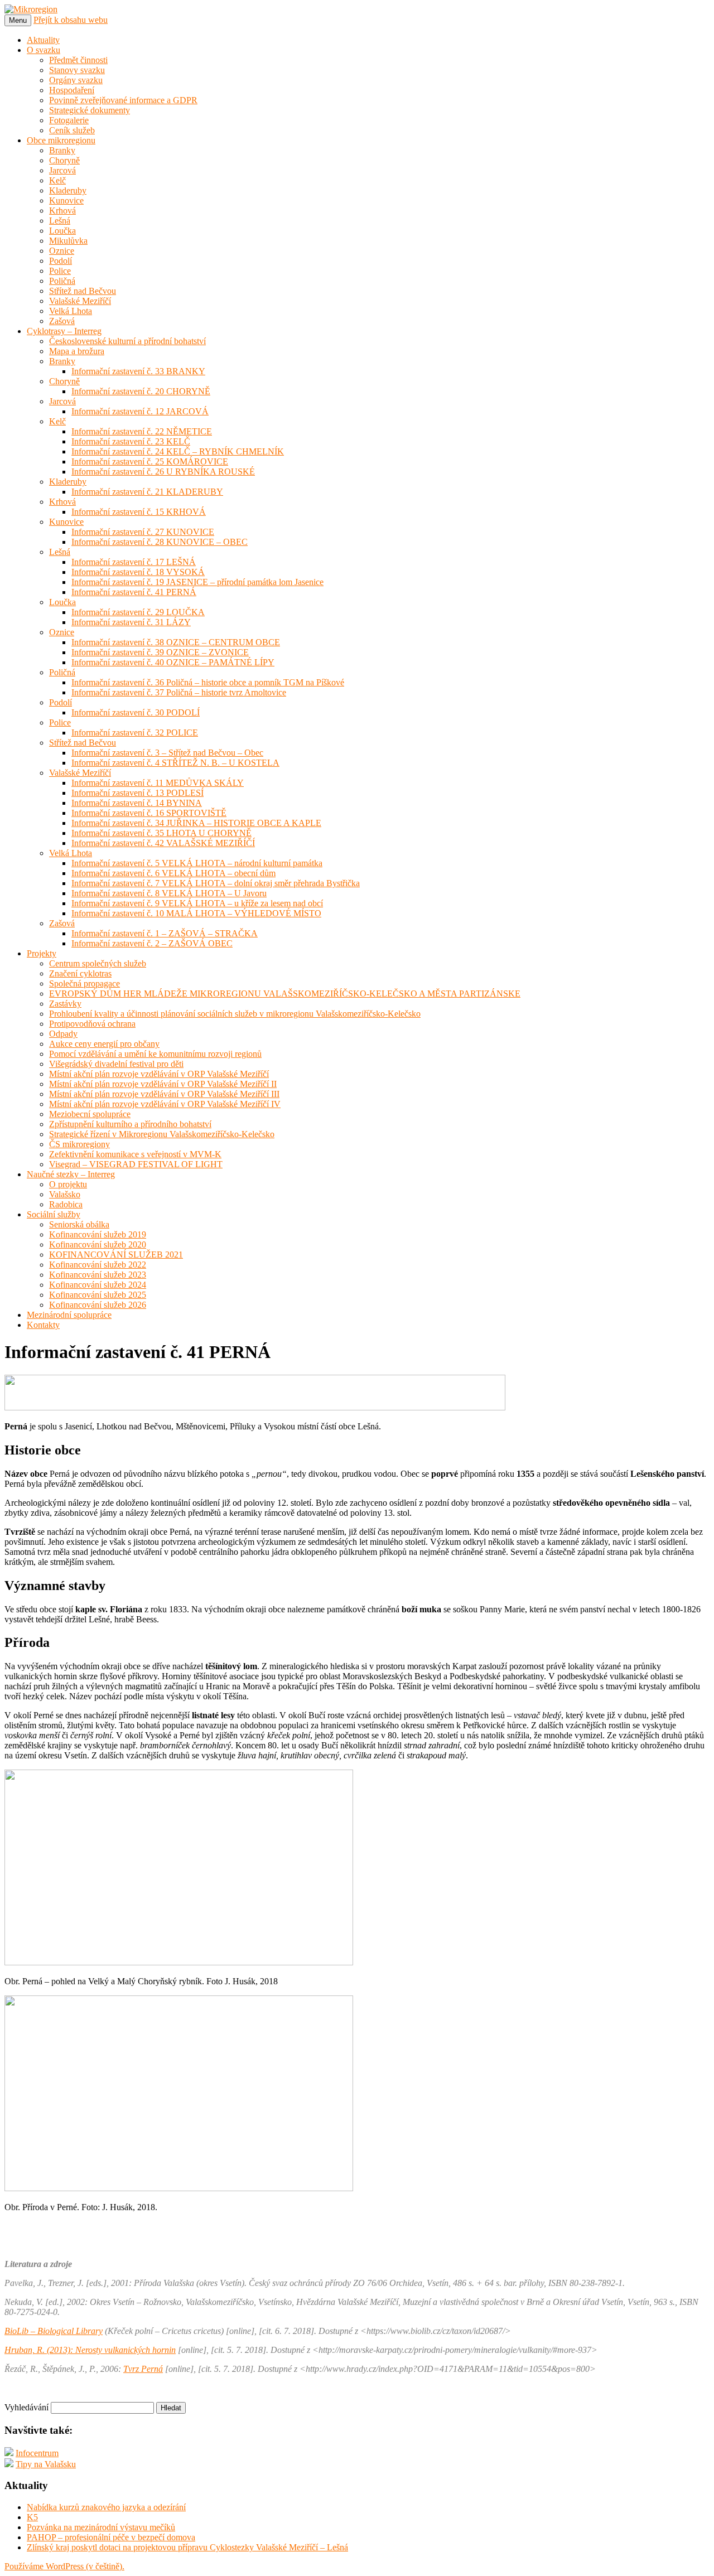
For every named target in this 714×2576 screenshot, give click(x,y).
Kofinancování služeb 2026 (98, 1305)
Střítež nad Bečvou (83, 291)
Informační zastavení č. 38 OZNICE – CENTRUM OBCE (176, 642)
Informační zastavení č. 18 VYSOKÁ (138, 572)
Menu (18, 20)
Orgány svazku (76, 80)
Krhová (62, 211)
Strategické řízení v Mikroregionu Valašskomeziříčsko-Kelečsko (162, 1134)
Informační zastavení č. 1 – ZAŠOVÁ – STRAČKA (165, 933)
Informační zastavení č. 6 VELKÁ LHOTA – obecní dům (173, 873)
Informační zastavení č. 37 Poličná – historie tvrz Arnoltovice (179, 692)
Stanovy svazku (77, 70)
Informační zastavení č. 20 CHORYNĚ (141, 391)
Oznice (62, 251)
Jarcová (62, 170)
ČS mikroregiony (79, 1144)
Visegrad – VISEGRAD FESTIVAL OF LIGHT (136, 1164)
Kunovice (66, 200)
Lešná (60, 221)
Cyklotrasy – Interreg (64, 331)
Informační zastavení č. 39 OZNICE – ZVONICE (160, 652)
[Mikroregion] (31, 9)
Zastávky (65, 1004)
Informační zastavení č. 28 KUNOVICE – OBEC (160, 542)
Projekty (42, 953)
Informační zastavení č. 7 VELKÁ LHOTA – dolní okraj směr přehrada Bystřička (216, 883)
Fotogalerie (69, 120)
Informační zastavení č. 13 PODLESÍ (138, 793)
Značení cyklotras (80, 973)
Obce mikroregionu (61, 140)
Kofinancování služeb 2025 (98, 1295)
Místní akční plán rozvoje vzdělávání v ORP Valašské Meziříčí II (163, 1084)
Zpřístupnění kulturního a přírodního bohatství (130, 1124)
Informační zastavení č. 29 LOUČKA (138, 612)
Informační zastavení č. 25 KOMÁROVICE (150, 461)
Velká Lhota (71, 311)
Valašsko (65, 1194)
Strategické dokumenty (90, 110)
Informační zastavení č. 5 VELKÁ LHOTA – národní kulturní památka (197, 863)
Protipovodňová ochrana (92, 1024)
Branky (62, 150)
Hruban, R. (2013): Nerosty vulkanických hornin (90, 2350)
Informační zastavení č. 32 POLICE (135, 733)
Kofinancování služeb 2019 (98, 1234)
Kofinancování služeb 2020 (98, 1244)
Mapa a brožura (77, 351)
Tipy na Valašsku (46, 2464)
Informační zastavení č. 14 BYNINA (137, 803)
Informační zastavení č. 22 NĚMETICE (142, 431)
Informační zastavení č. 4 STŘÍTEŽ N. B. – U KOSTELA (175, 763)
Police (60, 271)
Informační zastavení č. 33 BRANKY (138, 371)
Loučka (62, 231)
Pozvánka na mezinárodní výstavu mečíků (101, 2527)
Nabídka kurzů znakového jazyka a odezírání (106, 2507)
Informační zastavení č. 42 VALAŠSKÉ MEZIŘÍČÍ (163, 843)
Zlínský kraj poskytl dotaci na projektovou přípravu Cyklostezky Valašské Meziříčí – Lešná (187, 2547)
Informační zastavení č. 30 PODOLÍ (136, 712)
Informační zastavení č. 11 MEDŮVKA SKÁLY (158, 783)
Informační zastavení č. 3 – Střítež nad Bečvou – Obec (167, 753)
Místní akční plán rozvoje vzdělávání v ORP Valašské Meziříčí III (164, 1094)
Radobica (66, 1204)
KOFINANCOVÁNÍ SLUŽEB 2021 (116, 1255)
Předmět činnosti (78, 60)
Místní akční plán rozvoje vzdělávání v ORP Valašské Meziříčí (159, 1074)
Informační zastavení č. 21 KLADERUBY (147, 492)
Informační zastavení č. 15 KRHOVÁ (139, 512)
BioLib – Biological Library (54, 2331)
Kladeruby (68, 190)
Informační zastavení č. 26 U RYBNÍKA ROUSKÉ (163, 472)
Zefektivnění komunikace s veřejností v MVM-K (135, 1154)
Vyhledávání (26, 2407)
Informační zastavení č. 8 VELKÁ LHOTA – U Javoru (169, 893)
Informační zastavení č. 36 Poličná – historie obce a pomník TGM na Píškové (208, 682)
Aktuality (43, 40)
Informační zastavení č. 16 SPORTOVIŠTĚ (149, 813)
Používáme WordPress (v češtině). (64, 2566)
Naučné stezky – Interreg (71, 1174)
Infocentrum (37, 2453)
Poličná (62, 281)
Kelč (57, 180)
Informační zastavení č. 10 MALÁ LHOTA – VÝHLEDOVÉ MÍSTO (196, 913)
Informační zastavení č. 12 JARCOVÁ (140, 411)
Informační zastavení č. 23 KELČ (131, 441)
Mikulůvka (68, 241)
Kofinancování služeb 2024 (98, 1285)
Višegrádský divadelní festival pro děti (116, 1064)
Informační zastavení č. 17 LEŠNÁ (134, 562)
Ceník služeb (72, 130)
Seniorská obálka (79, 1224)
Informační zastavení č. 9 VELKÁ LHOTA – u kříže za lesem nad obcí (197, 903)
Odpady (63, 1034)
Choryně (64, 160)
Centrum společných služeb (98, 963)
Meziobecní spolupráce (90, 1114)
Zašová (62, 321)
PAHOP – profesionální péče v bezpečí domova (111, 2537)
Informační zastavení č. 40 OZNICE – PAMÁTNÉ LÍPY (173, 662)
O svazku (44, 50)
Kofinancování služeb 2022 (98, 1265)
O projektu (68, 1184)
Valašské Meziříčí (80, 301)
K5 (32, 2517)
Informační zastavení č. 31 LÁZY (131, 622)
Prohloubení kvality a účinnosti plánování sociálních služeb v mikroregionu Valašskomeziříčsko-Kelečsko (235, 1014)
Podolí (61, 261)
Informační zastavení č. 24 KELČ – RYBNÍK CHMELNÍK (178, 451)
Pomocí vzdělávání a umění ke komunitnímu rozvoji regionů (155, 1054)
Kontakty (43, 1325)
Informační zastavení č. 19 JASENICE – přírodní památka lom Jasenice (197, 582)
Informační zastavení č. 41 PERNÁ (134, 592)
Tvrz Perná (143, 2369)
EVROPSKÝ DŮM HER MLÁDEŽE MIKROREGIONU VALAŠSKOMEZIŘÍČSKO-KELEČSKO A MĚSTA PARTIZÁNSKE (285, 994)
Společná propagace (85, 983)
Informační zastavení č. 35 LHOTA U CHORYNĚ (161, 833)
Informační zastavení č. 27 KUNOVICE (143, 532)
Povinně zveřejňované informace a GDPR (123, 100)
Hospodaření (72, 90)
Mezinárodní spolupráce (69, 1315)
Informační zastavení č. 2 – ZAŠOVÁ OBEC (152, 943)
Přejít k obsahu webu (71, 20)
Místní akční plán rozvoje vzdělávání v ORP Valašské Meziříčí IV (165, 1104)
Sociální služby (54, 1214)
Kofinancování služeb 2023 (98, 1275)
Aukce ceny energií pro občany (104, 1044)
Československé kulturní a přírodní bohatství (127, 341)
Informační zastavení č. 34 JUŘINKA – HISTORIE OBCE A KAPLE (196, 823)
